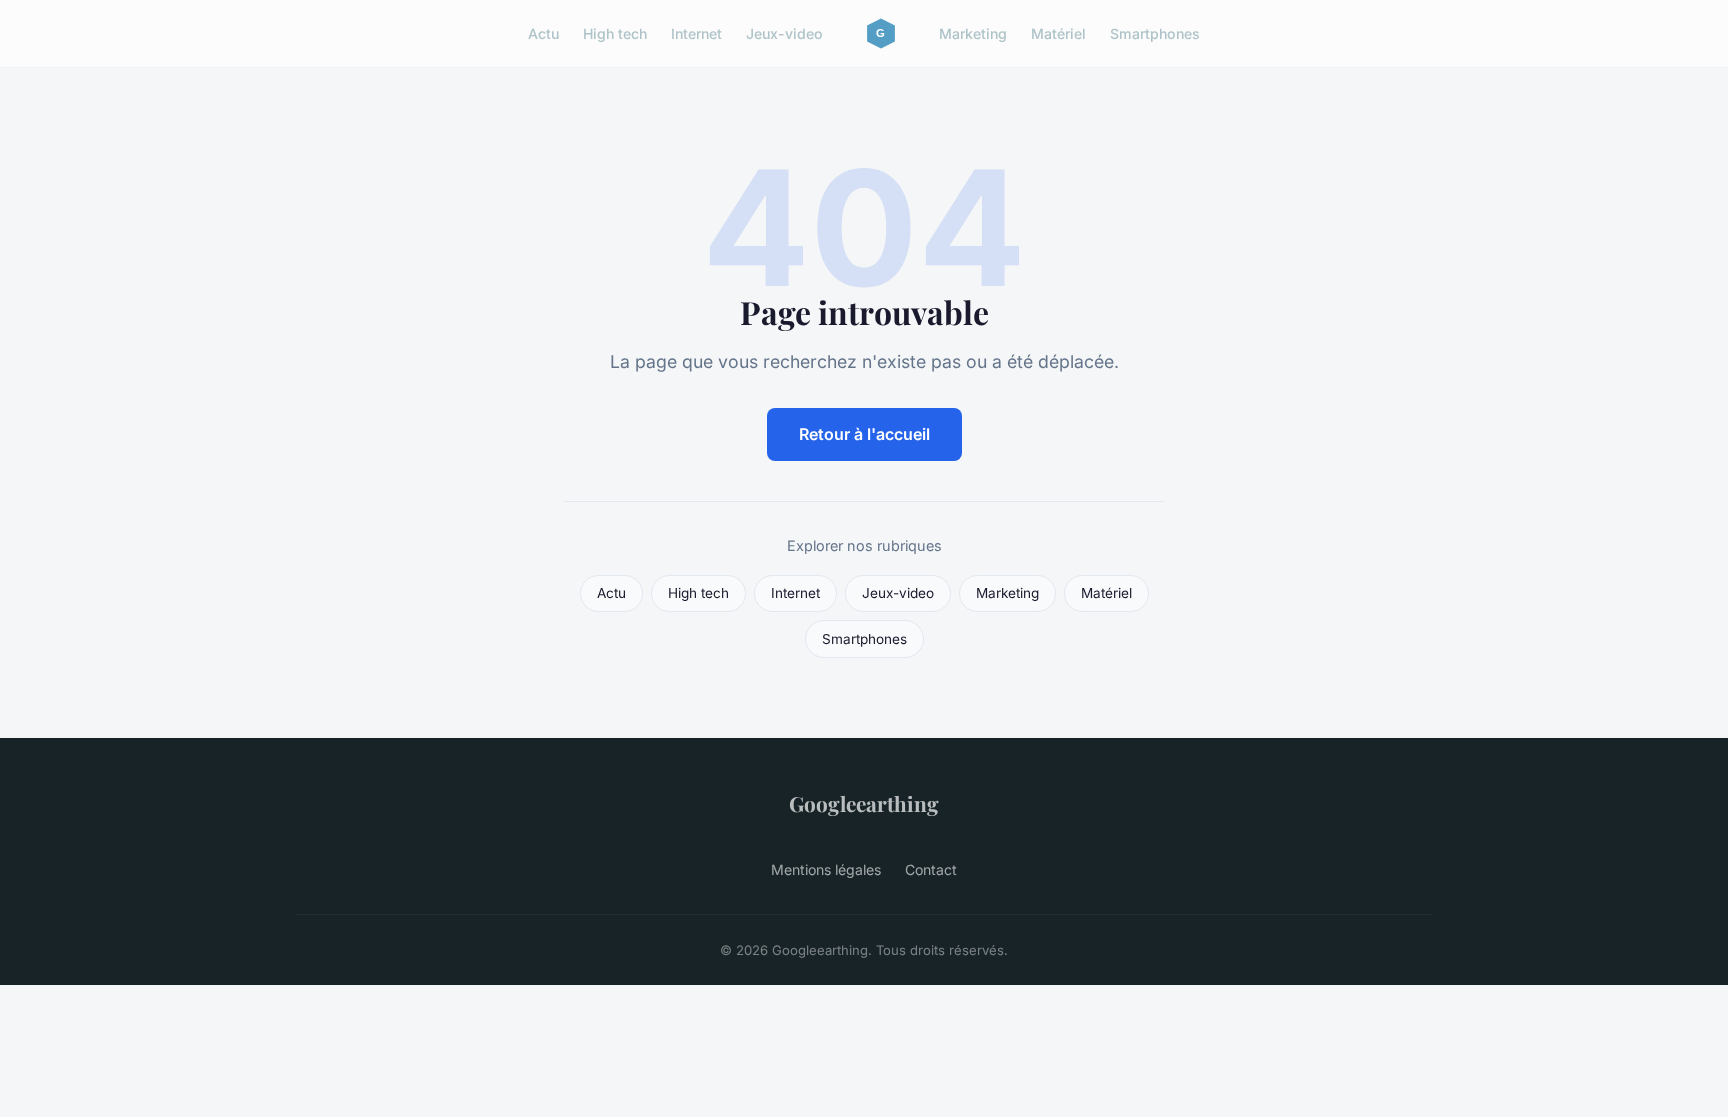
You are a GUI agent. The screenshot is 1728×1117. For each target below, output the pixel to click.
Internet (696, 33)
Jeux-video (784, 33)
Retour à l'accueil (864, 434)
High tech (615, 33)
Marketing (973, 33)
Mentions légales (826, 869)
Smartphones (1155, 33)
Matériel (1058, 33)
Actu (543, 33)
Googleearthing (864, 803)
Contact (931, 869)
